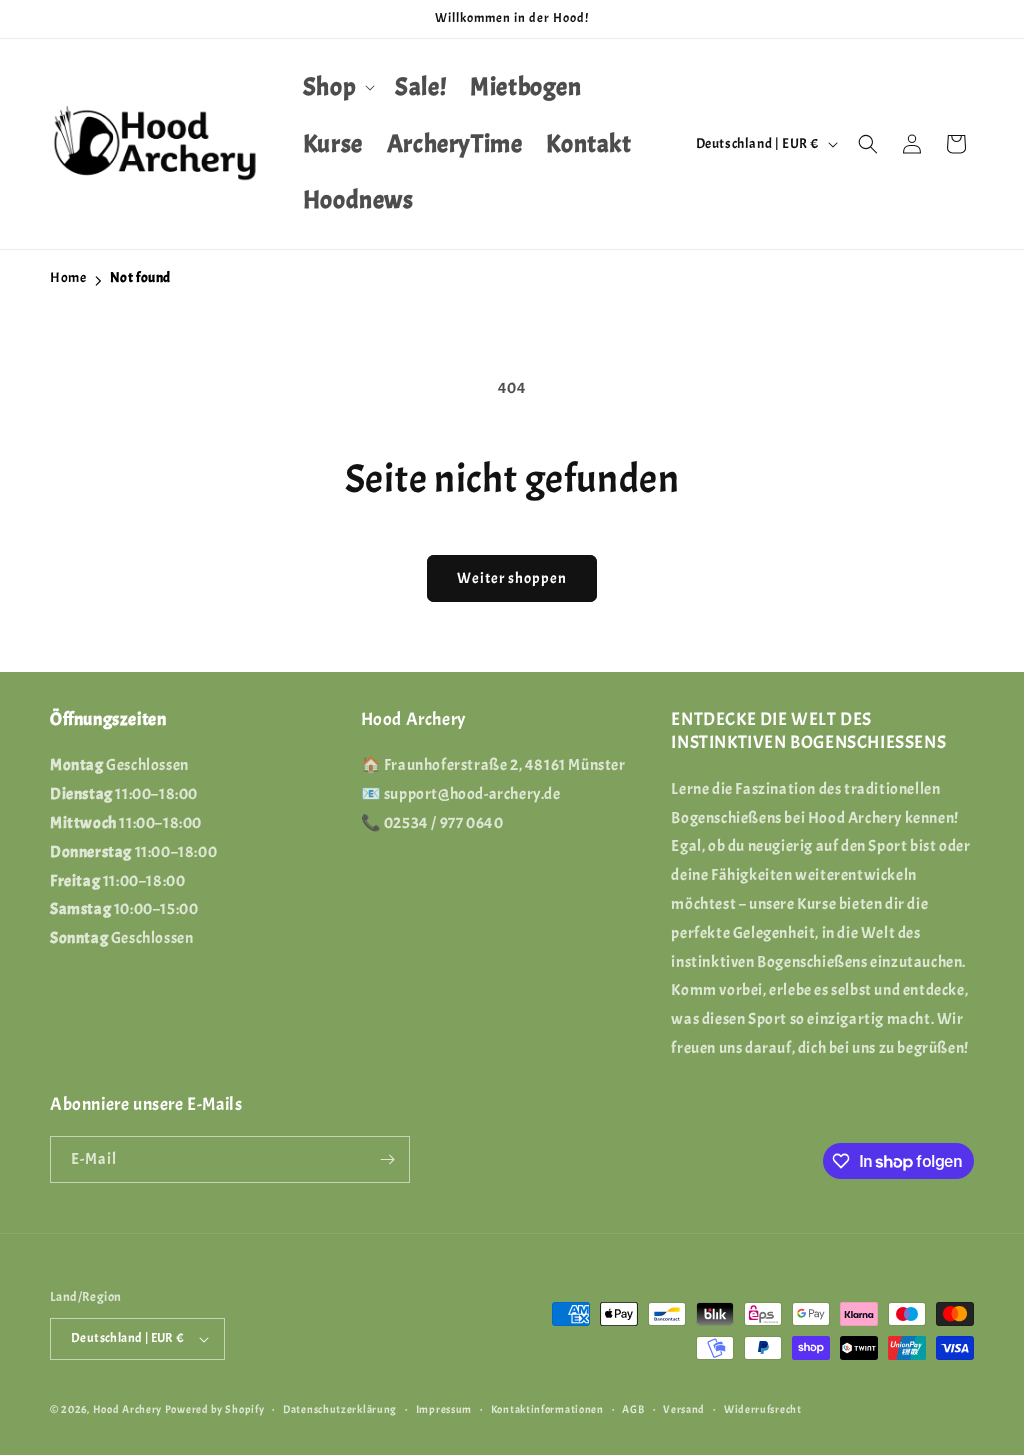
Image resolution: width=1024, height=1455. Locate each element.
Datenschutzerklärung (340, 1409)
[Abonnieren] (387, 1159)
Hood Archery (127, 1409)
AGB (633, 1409)
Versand (684, 1409)
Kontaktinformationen (547, 1409)
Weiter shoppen (512, 578)
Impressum (444, 1409)
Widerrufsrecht (763, 1409)
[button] (337, 87)
